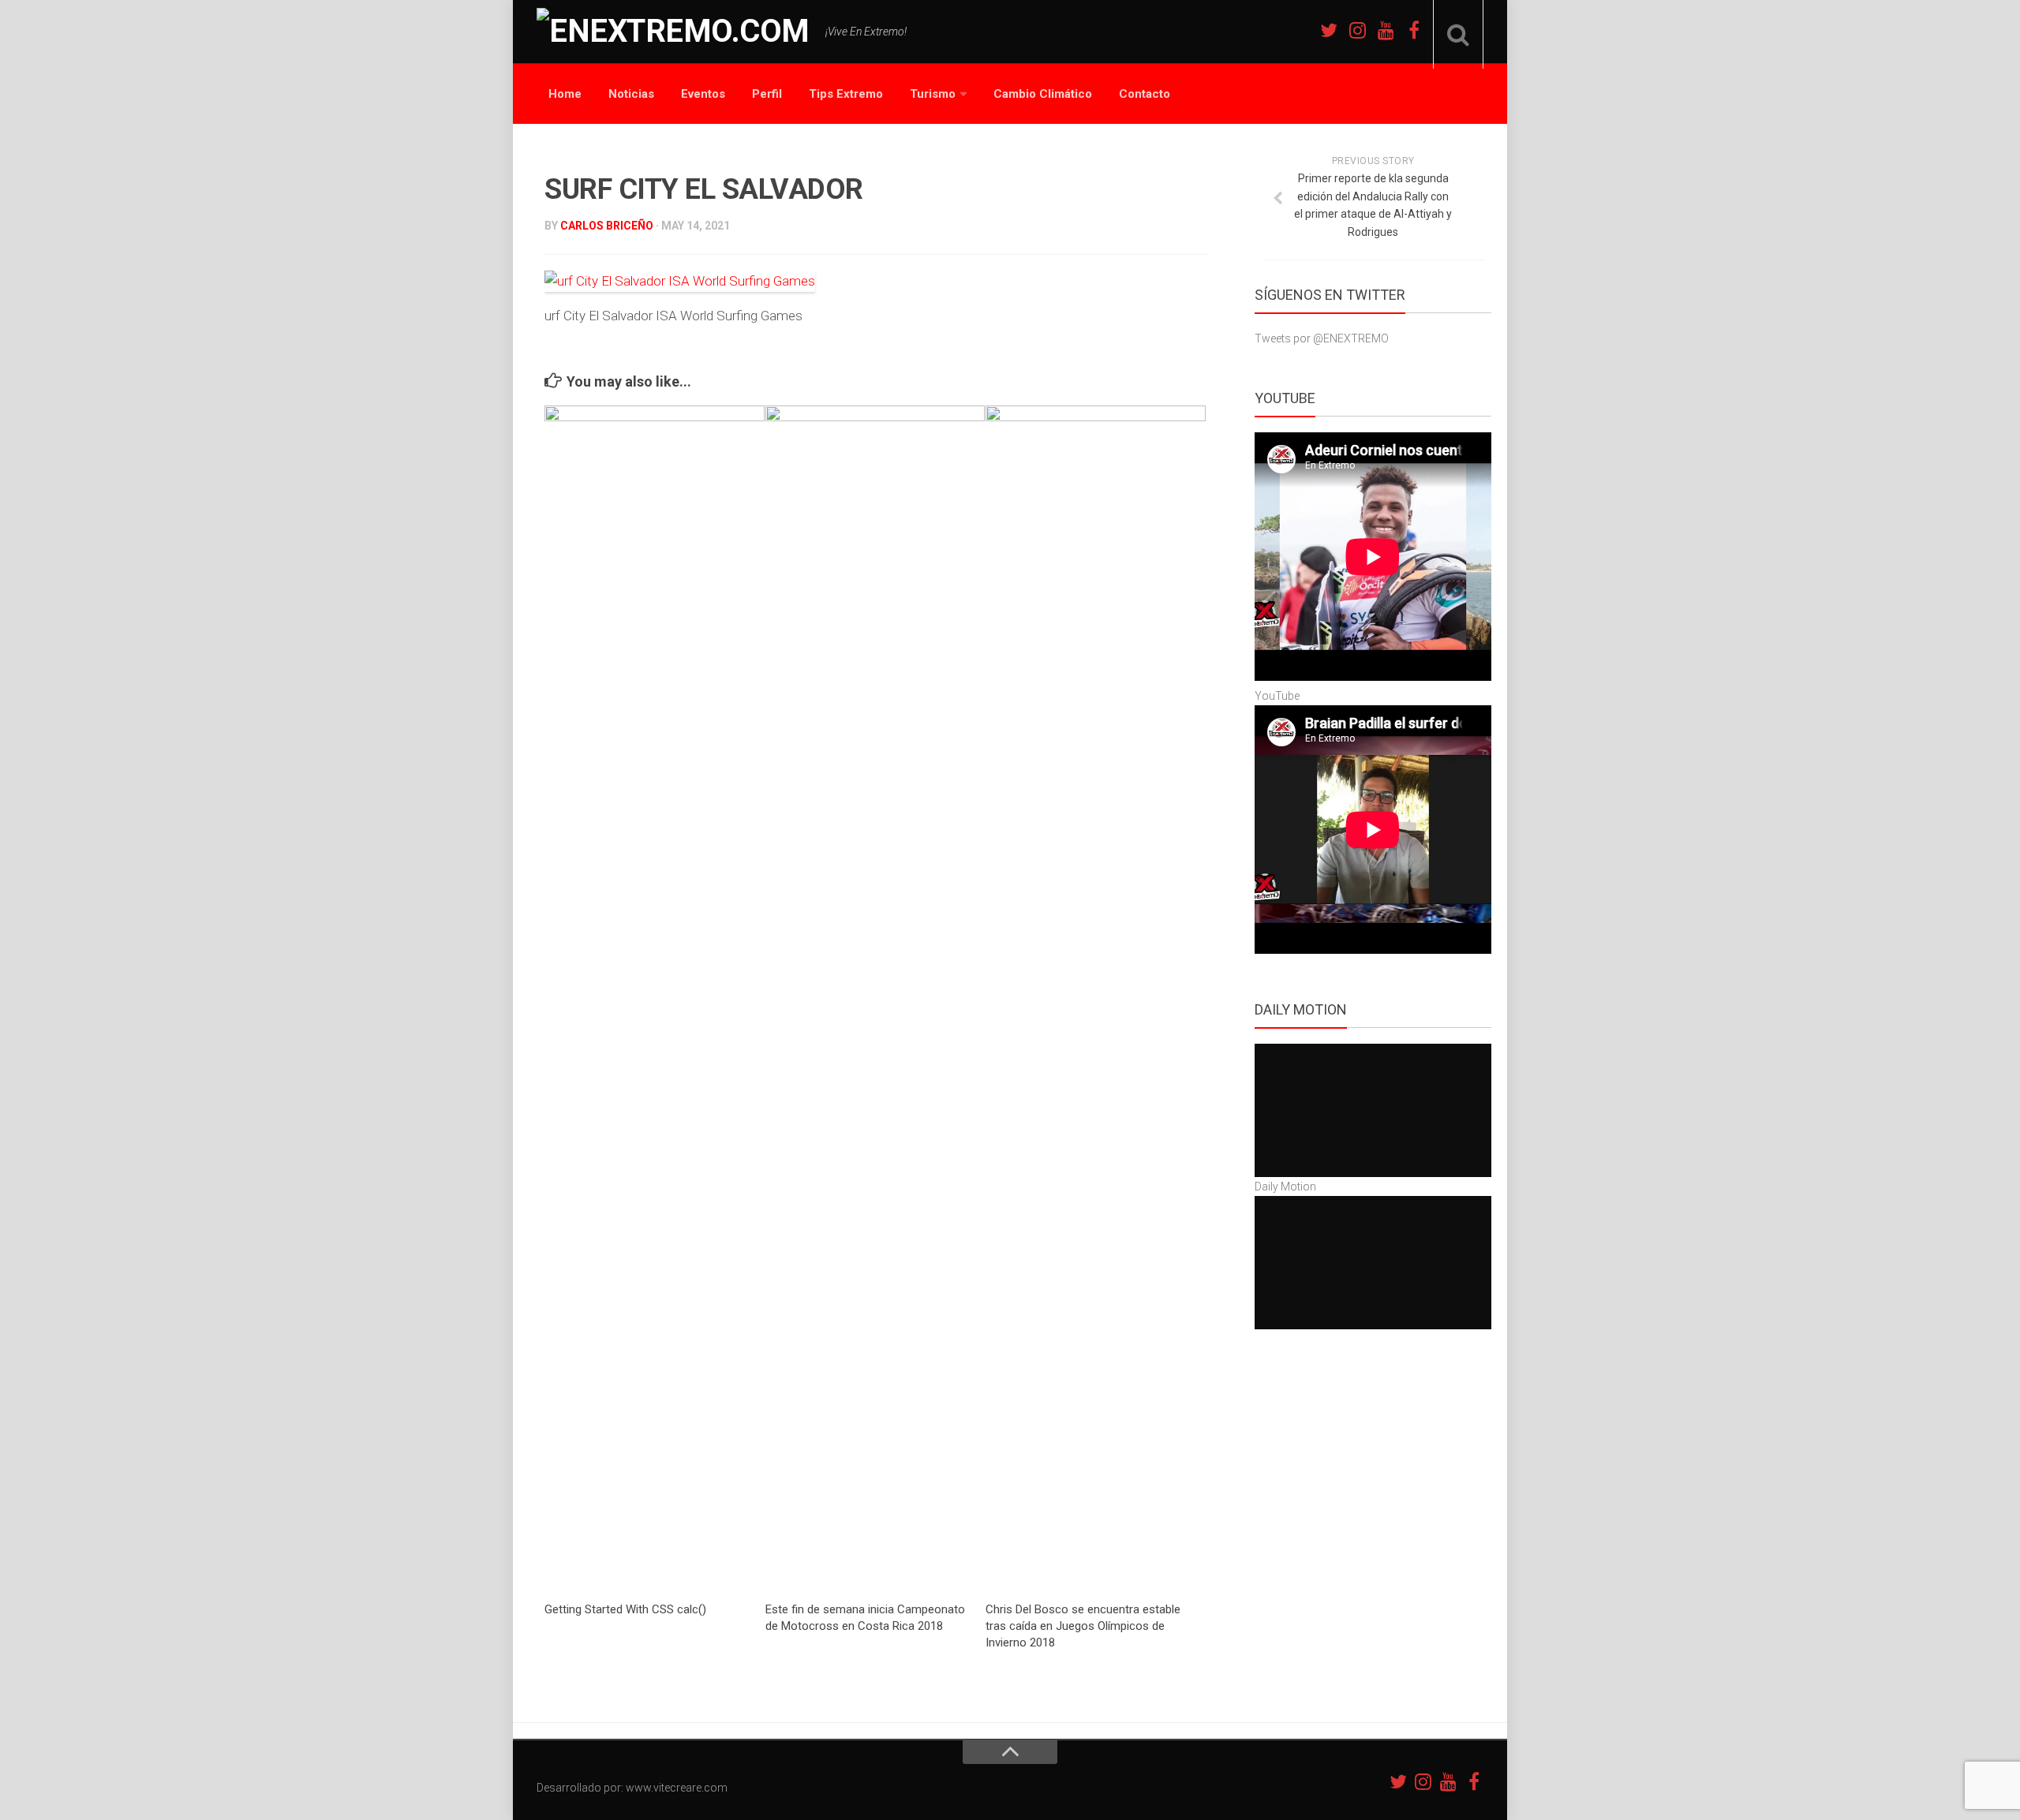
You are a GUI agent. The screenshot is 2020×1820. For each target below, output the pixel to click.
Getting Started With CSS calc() (625, 1609)
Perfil (767, 94)
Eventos (703, 94)
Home (565, 94)
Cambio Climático (1043, 94)
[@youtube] (1386, 30)
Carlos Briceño (607, 226)
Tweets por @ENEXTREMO (1322, 338)
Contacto (1145, 94)
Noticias (631, 94)
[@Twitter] (1329, 30)
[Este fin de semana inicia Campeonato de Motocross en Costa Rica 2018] (875, 997)
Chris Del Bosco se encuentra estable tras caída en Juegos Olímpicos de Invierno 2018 (1083, 1626)
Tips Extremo (846, 94)
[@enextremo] (1357, 30)
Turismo (933, 94)
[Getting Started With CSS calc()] (655, 997)
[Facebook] (1414, 30)
